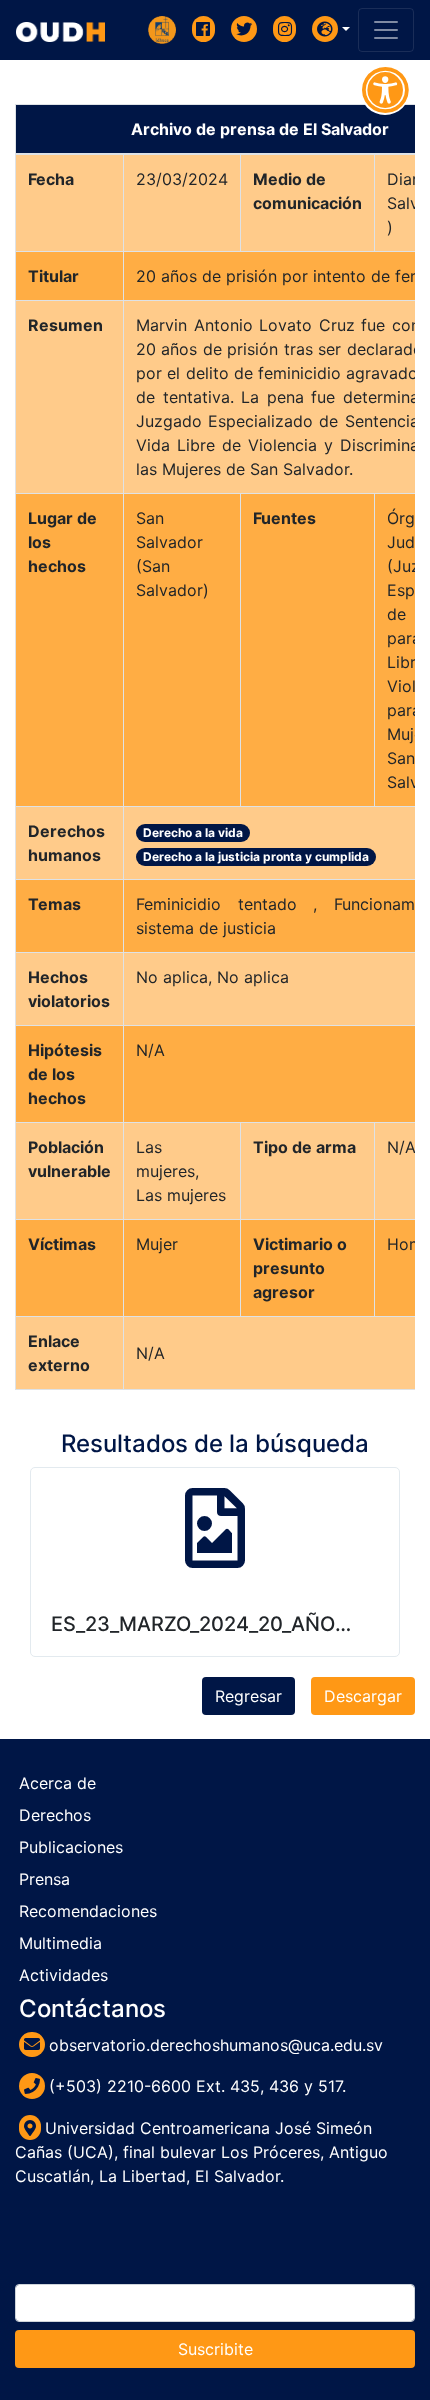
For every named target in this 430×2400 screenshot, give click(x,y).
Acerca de (57, 1783)
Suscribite (215, 2349)
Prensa (44, 1879)
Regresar (248, 1696)
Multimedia (60, 1943)
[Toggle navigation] (386, 30)
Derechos (55, 1815)
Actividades (63, 1975)
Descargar (363, 1696)
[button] (331, 29)
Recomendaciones (88, 1911)
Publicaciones (71, 1847)
